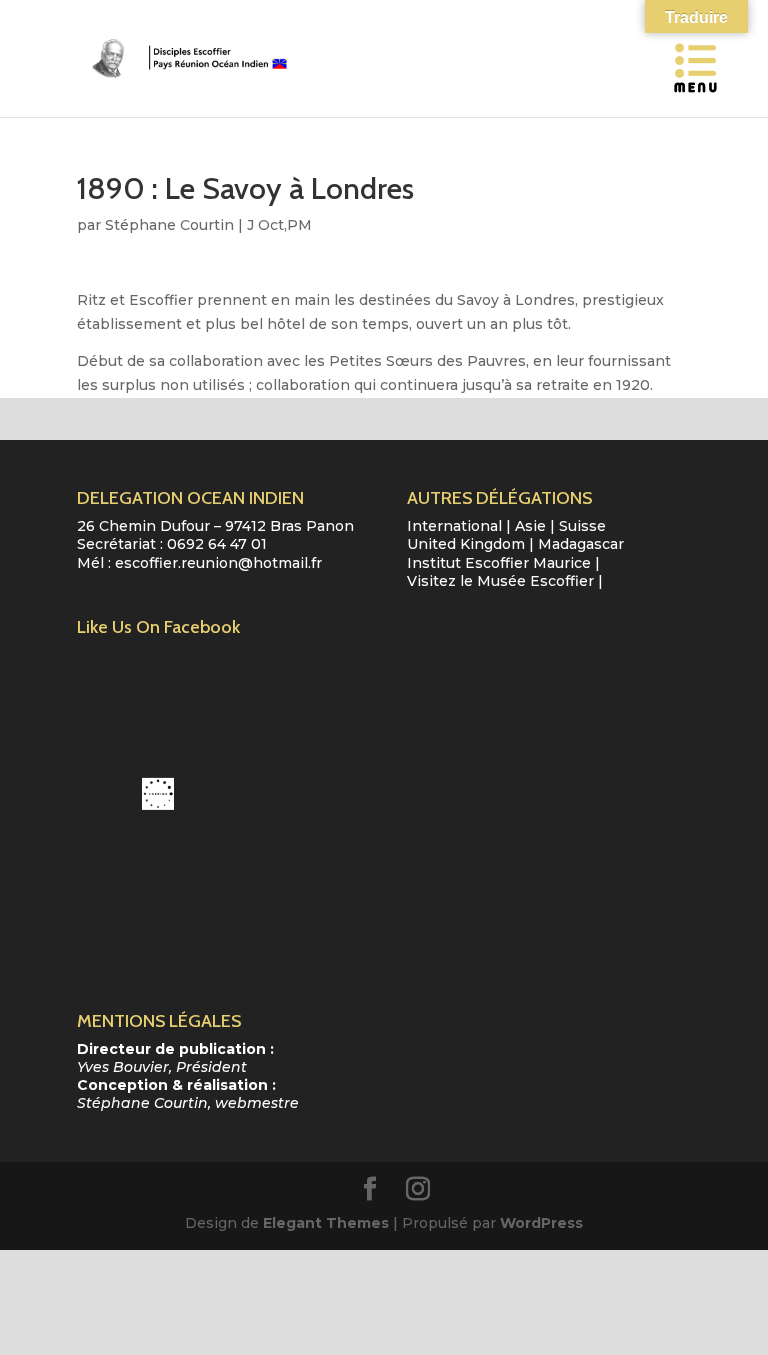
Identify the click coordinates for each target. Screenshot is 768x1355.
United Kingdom (466, 544)
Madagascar (581, 544)
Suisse (582, 526)
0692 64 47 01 (217, 544)
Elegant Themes (326, 1223)
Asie (530, 526)
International (454, 526)
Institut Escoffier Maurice (499, 563)
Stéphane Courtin (169, 225)
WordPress (541, 1223)
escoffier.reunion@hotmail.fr (218, 563)
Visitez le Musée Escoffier (500, 581)
